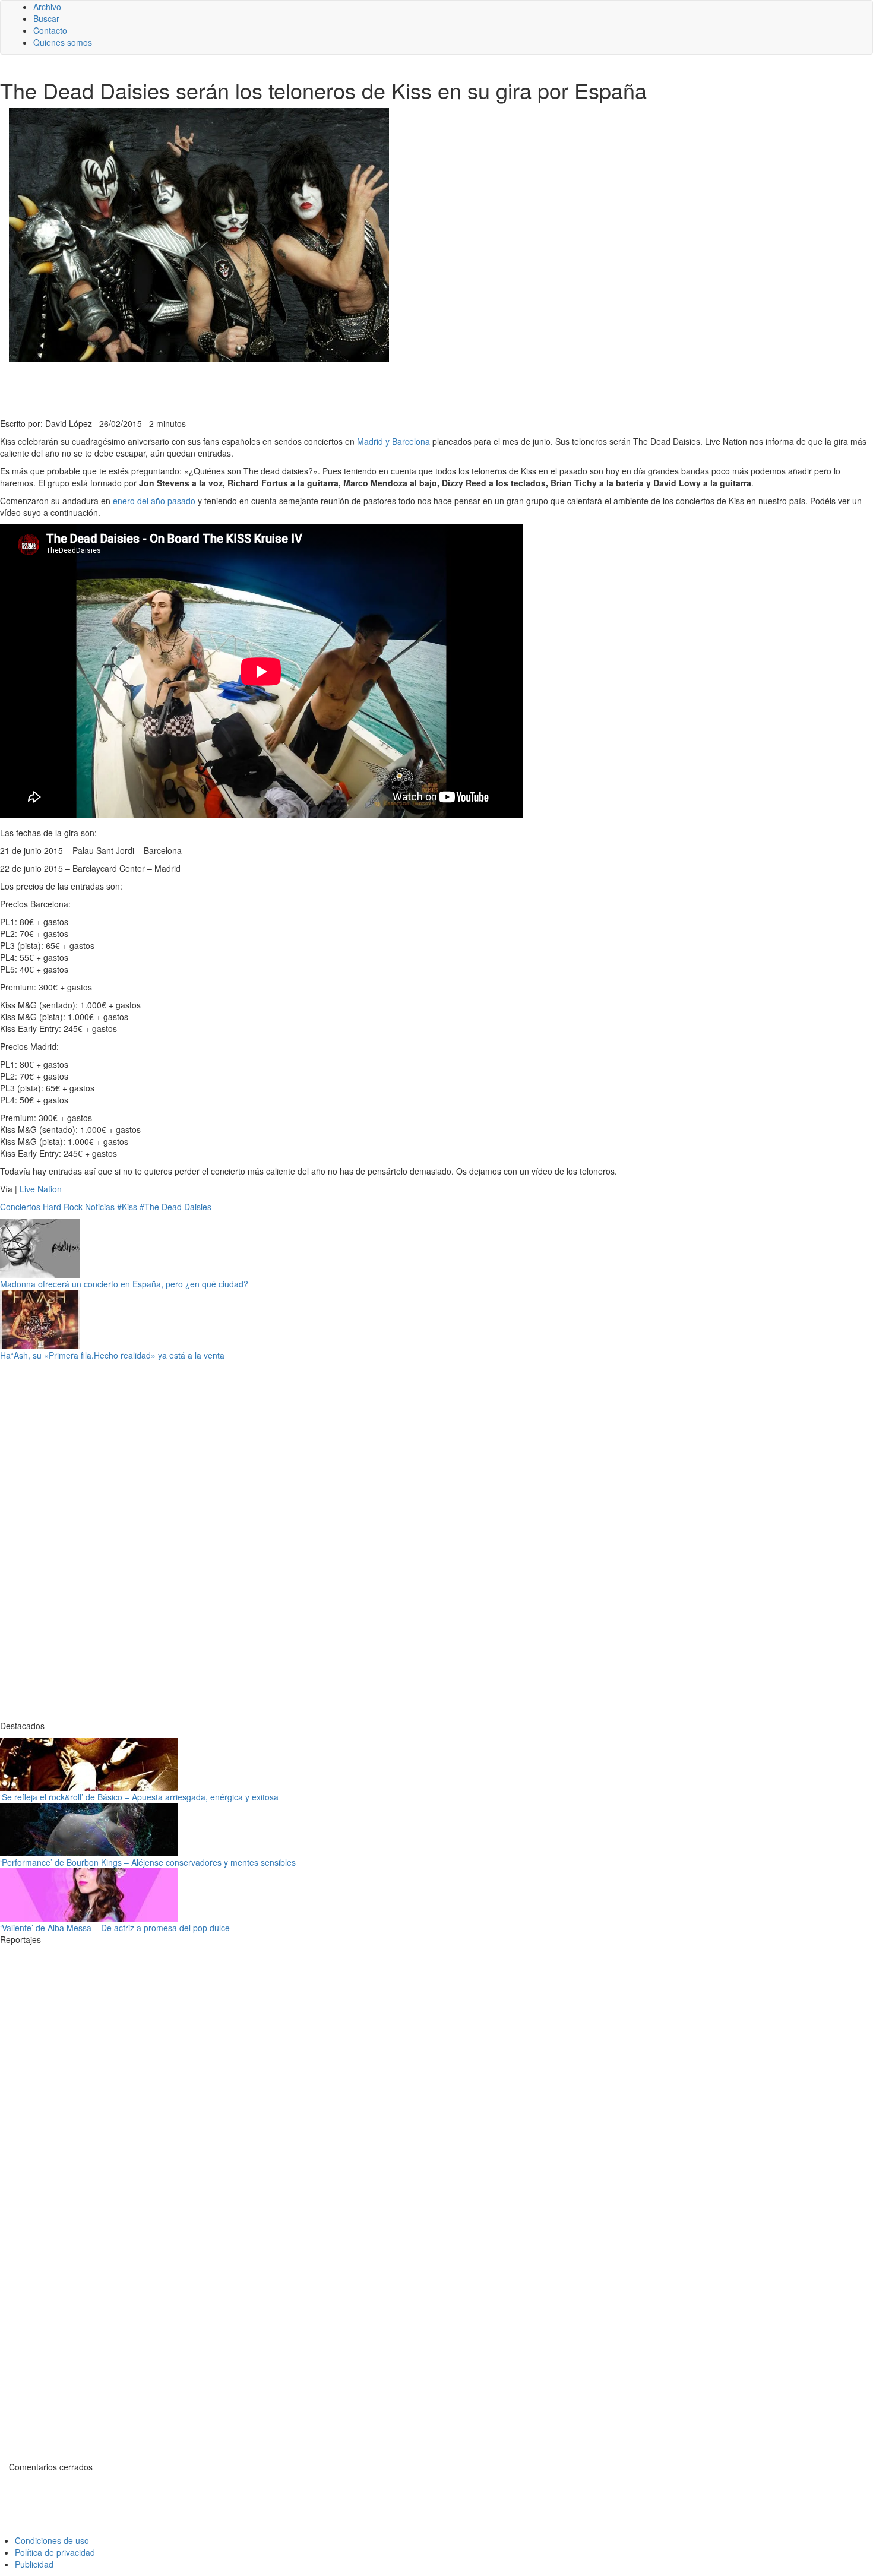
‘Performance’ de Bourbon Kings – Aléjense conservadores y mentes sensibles (148, 1862)
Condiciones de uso (52, 2540)
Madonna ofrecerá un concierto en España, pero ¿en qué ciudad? (124, 1284)
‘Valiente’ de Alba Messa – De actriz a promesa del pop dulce (115, 1928)
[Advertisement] (291, 388)
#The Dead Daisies (175, 1207)
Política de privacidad (55, 2552)
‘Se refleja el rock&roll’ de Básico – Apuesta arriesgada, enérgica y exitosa (139, 1797)
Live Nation (41, 1189)
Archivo (47, 7)
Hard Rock (63, 1207)
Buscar (46, 18)
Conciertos (20, 1207)
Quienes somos (63, 42)
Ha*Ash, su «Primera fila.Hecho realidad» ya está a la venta (112, 1355)
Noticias (100, 1207)
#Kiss (127, 1207)
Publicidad (34, 2564)
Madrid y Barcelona (393, 441)
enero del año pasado (155, 501)
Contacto (50, 30)
